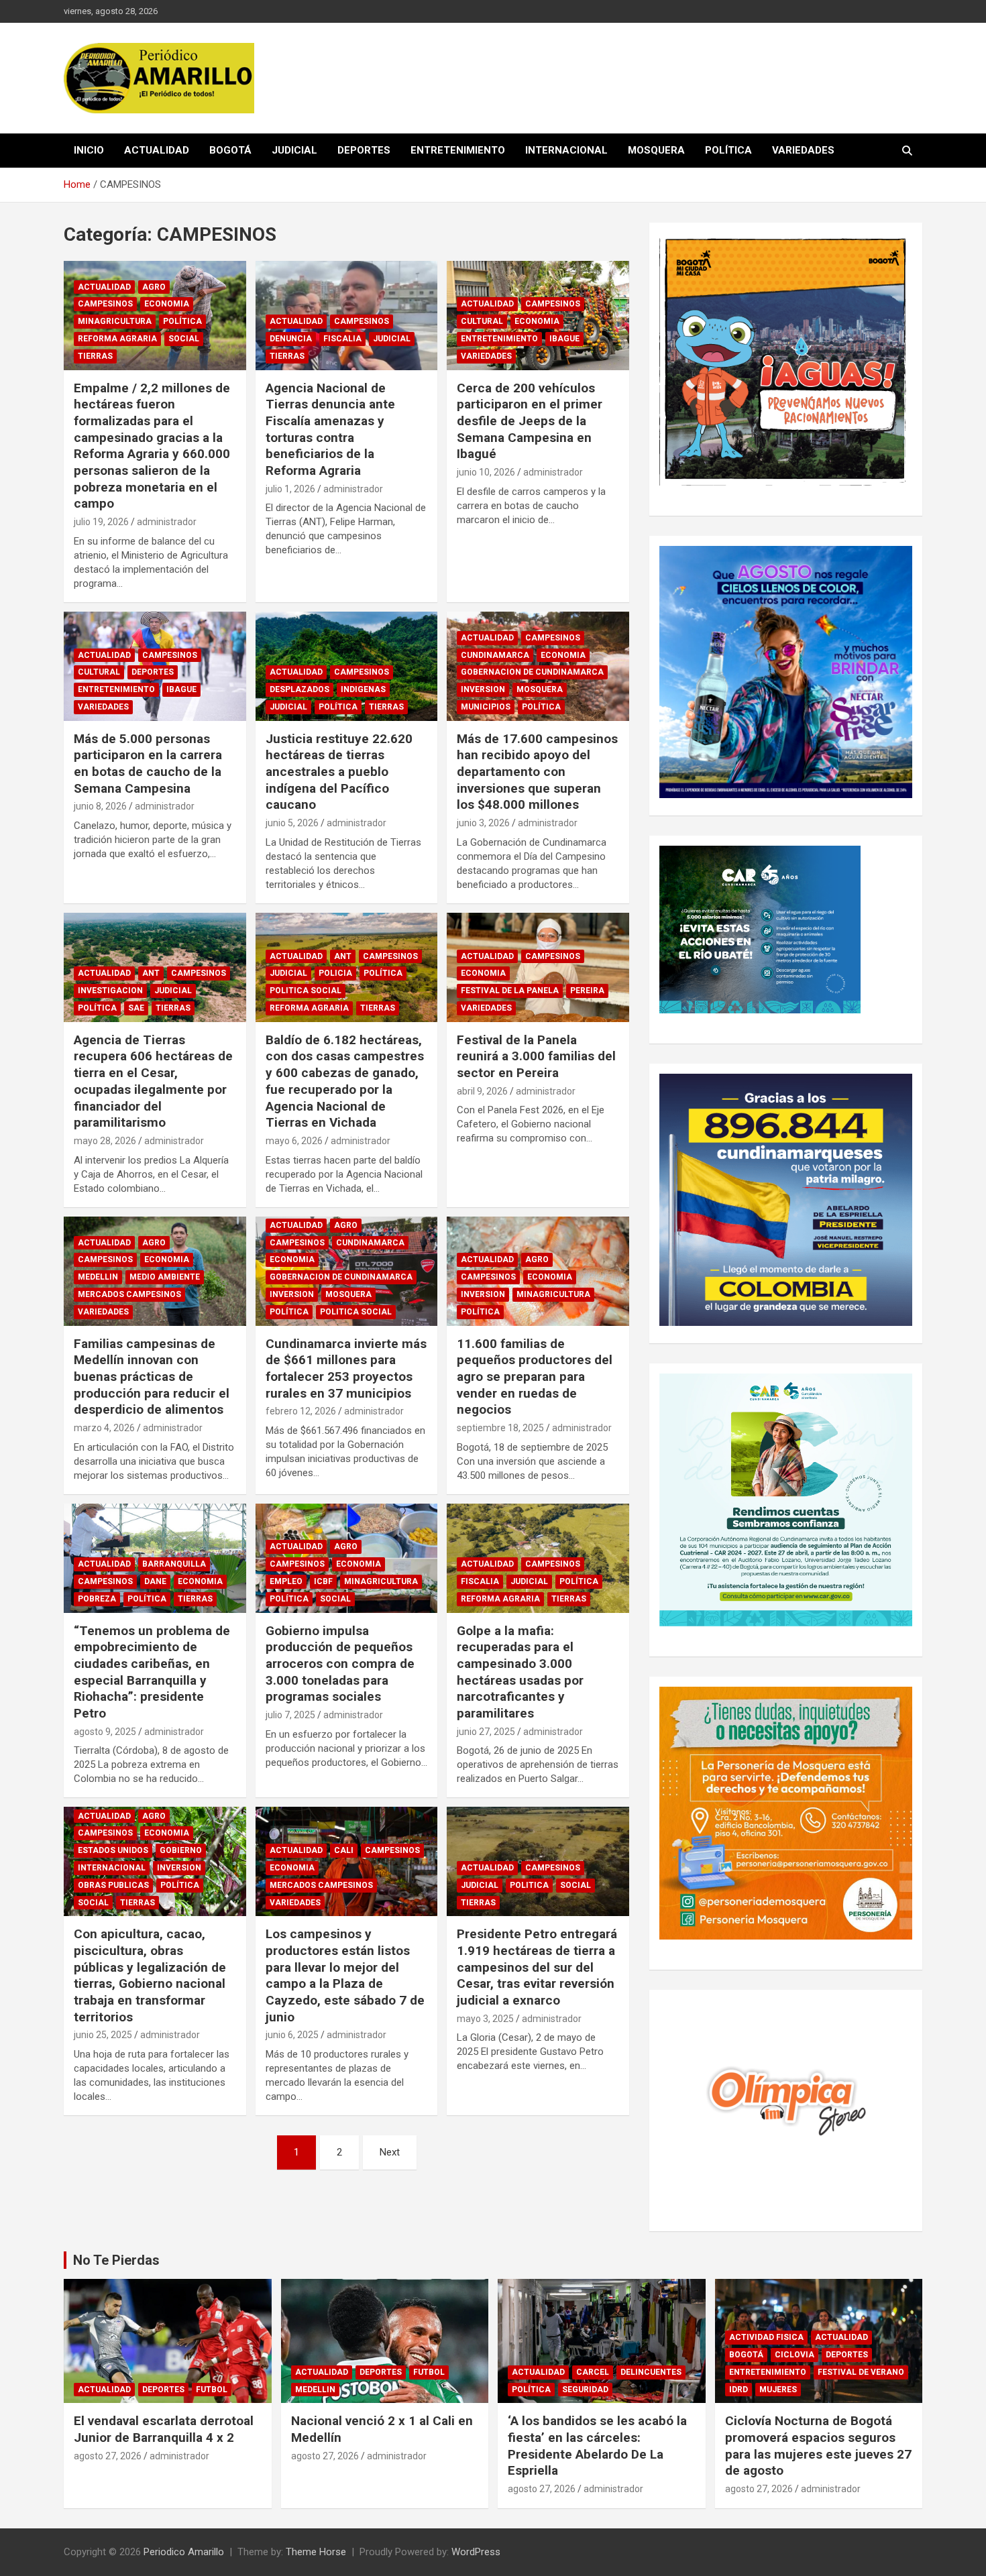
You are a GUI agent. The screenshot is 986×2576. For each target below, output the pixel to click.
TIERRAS (95, 356)
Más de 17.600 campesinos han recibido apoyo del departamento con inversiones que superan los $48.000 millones (537, 772)
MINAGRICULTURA (115, 321)
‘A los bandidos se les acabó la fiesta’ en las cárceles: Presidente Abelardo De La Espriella (597, 2446)
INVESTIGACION (110, 991)
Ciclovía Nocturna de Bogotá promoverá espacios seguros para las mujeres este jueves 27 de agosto (818, 2446)
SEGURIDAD (585, 2390)
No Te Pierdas (116, 2260)
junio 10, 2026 (486, 472)
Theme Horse (316, 2552)
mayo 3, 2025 (485, 2019)
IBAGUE (564, 339)
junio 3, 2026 (483, 823)
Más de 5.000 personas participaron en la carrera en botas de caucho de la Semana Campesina (148, 764)
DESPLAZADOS (299, 689)
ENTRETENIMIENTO (458, 150)
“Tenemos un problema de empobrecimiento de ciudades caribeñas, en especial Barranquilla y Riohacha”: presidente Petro (152, 1672)
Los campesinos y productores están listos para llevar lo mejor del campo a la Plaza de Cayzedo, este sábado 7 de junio (345, 1975)
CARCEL (593, 2372)
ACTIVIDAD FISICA (766, 2337)
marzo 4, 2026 (104, 1428)
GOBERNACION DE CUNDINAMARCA (532, 672)
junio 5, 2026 (292, 823)
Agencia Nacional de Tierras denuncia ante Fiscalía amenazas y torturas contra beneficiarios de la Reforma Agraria (330, 429)
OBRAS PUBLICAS (113, 1885)
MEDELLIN (98, 1277)
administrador (167, 522)
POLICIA (335, 973)
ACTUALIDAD (157, 150)
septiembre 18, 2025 (500, 1428)
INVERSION (483, 689)
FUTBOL (212, 2390)
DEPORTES (364, 150)
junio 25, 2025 (103, 2035)
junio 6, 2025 (292, 2035)
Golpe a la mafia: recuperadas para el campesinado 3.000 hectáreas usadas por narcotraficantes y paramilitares (520, 1672)
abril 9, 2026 (482, 1091)
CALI (344, 1850)
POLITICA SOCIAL (306, 991)
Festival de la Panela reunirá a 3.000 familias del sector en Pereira (536, 1056)
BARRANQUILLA (174, 1564)
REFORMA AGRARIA (117, 339)
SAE (136, 1008)
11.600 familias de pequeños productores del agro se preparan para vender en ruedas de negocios (535, 1377)
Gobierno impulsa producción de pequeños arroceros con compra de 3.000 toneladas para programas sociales (340, 1664)
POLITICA (529, 1885)
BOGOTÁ (230, 150)
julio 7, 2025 (290, 1715)
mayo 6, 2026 (294, 1141)
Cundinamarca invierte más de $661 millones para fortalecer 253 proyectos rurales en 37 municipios (346, 1368)
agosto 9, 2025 (105, 1732)
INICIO (89, 150)
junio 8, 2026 (100, 806)
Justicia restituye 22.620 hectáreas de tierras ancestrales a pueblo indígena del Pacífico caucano (339, 772)
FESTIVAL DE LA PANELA (510, 991)
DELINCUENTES (651, 2372)
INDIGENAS (363, 689)
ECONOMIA (167, 304)
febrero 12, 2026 (301, 1411)
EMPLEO (286, 1581)
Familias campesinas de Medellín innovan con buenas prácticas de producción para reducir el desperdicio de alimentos (152, 1377)
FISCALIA (342, 339)
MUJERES (778, 2390)
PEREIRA (587, 991)
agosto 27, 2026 (108, 2456)
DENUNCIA (291, 339)
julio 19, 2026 (101, 522)
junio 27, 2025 (486, 1732)
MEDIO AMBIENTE (165, 1277)
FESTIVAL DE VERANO (861, 2372)
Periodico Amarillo (184, 2552)
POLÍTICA (728, 150)
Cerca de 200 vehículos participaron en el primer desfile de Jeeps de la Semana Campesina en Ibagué (530, 421)
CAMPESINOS (105, 304)
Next (390, 2152)
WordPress (476, 2552)
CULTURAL (482, 321)
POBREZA (97, 1599)
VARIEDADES (803, 150)
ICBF (323, 1581)
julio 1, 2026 (290, 489)
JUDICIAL (294, 150)
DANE (155, 1581)
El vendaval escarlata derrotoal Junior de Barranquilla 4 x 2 (164, 2429)
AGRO (154, 287)
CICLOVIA (795, 2355)
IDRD (738, 2390)
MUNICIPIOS (486, 707)
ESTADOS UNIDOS (113, 1850)
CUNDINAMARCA (495, 655)
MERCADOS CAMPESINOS (129, 1294)
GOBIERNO (181, 1850)
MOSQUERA (656, 150)
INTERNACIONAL (566, 150)
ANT (151, 973)
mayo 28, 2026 (105, 1141)
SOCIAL (184, 339)
